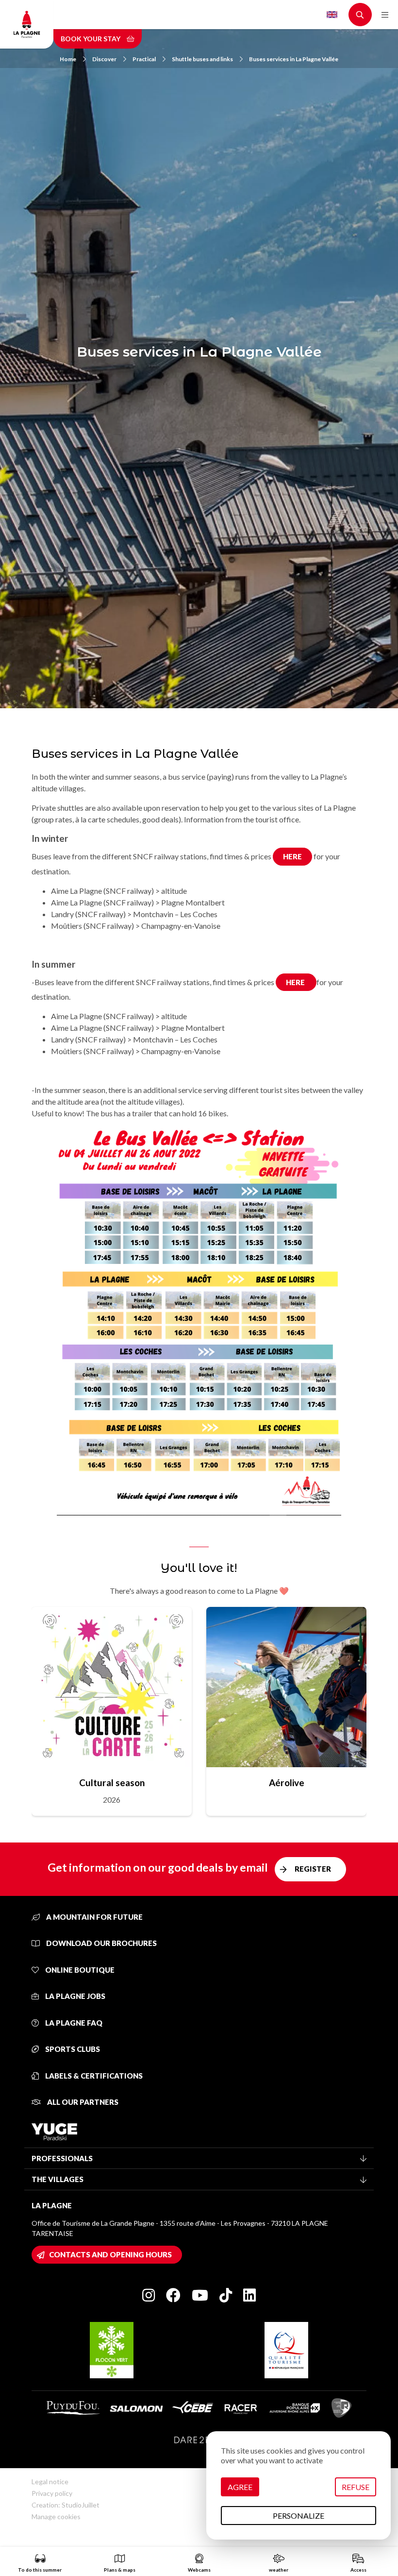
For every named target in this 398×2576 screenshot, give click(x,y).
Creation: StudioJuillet (66, 2505)
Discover (104, 59)
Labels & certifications (93, 2076)
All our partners (82, 2102)
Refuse (356, 2487)
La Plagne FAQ (73, 2023)
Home (68, 59)
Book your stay (91, 39)
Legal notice (50, 2482)
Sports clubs (72, 2049)
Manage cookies (56, 2516)
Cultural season (112, 1783)
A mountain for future (94, 1917)
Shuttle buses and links (202, 59)
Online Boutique (79, 1970)
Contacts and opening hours (110, 2254)
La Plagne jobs (75, 1996)
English (332, 15)
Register (313, 1869)
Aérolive (287, 1783)
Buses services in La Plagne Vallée (294, 59)
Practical (144, 59)
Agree (240, 2487)
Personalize (298, 2516)
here (292, 856)
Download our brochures (101, 1943)
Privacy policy (52, 2493)
